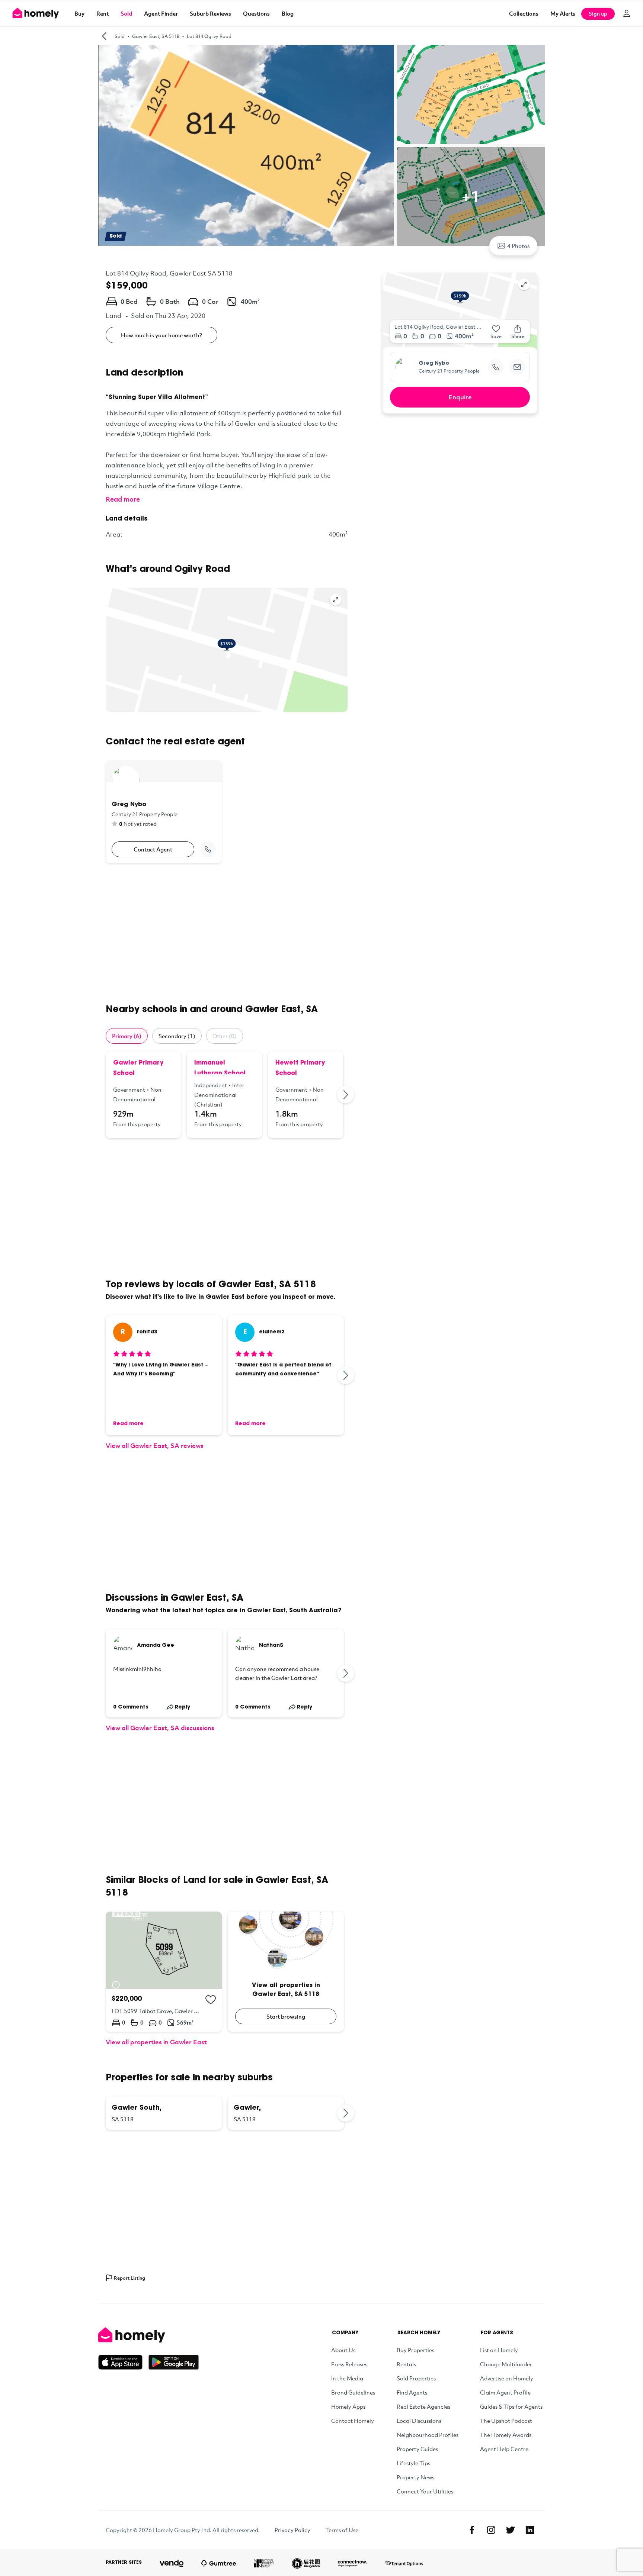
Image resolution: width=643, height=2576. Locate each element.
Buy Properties (415, 2350)
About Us (343, 2350)
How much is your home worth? (161, 335)
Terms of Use (342, 2530)
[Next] (346, 1095)
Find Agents (412, 2392)
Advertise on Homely (507, 2378)
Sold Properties (416, 2378)
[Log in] (627, 13)
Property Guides (417, 2449)
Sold (126, 13)
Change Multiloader (506, 2364)
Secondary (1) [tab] (177, 1036)
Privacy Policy (292, 2530)
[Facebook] (472, 2530)
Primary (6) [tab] (127, 1036)
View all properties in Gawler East (156, 2042)
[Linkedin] (530, 2530)
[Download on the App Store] (123, 2362)
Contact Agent (153, 849)
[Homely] (148, 2335)
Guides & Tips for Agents (511, 2406)
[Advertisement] (227, 933)
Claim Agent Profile (505, 2392)
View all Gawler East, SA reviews (155, 1445)
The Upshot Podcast (506, 2421)
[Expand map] (336, 600)
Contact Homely (353, 2421)
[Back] (104, 36)
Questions (256, 13)
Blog (288, 13)
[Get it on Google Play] (174, 2362)
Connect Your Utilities (425, 2491)
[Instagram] (491, 2530)
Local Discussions (419, 2421)
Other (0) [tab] (225, 1036)
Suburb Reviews (210, 13)
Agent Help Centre (504, 2449)
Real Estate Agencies (423, 2406)
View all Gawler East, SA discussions (160, 1728)
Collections (524, 13)
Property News (415, 2477)
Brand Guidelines (353, 2392)
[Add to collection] (211, 2000)
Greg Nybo (434, 364)
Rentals (406, 2364)
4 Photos (519, 246)
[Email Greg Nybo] (517, 367)
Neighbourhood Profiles (428, 2435)
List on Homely (499, 2350)
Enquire (460, 397)
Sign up (598, 14)
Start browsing (286, 2016)
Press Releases (349, 2364)
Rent (103, 13)
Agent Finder (161, 13)
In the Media (347, 2378)
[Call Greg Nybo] (208, 849)
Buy (79, 13)
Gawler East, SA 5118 (156, 36)
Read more (123, 499)
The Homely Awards (506, 2435)
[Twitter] (511, 2530)
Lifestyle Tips (413, 2463)
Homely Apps (348, 2406)
